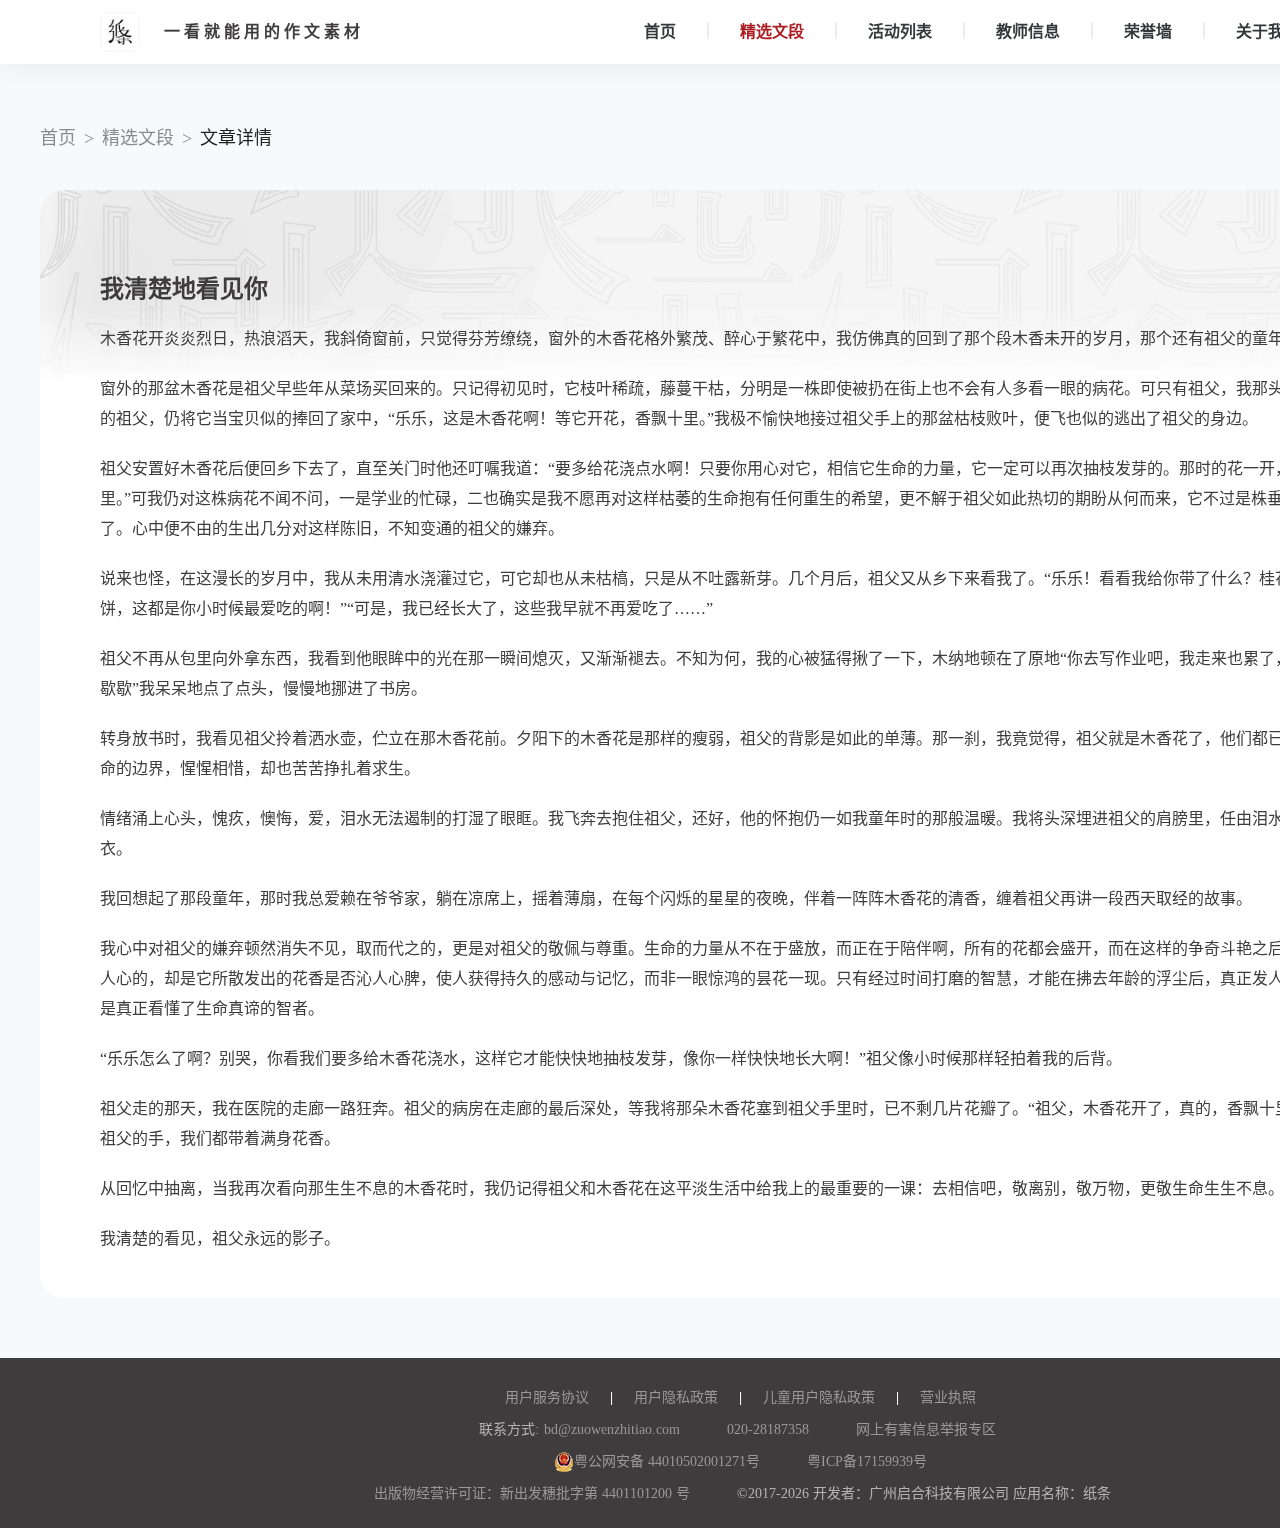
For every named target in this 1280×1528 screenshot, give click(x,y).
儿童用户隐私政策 (819, 1397)
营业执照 (948, 1397)
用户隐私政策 (676, 1397)
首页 (660, 31)
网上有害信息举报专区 (926, 1429)
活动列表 (900, 31)
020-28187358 (768, 1429)
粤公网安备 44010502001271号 (667, 1461)
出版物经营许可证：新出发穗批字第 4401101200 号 (532, 1493)
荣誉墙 (1148, 31)
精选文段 (772, 31)
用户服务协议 (547, 1397)
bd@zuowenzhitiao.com (612, 1429)
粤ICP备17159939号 (867, 1461)
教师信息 (1028, 31)
